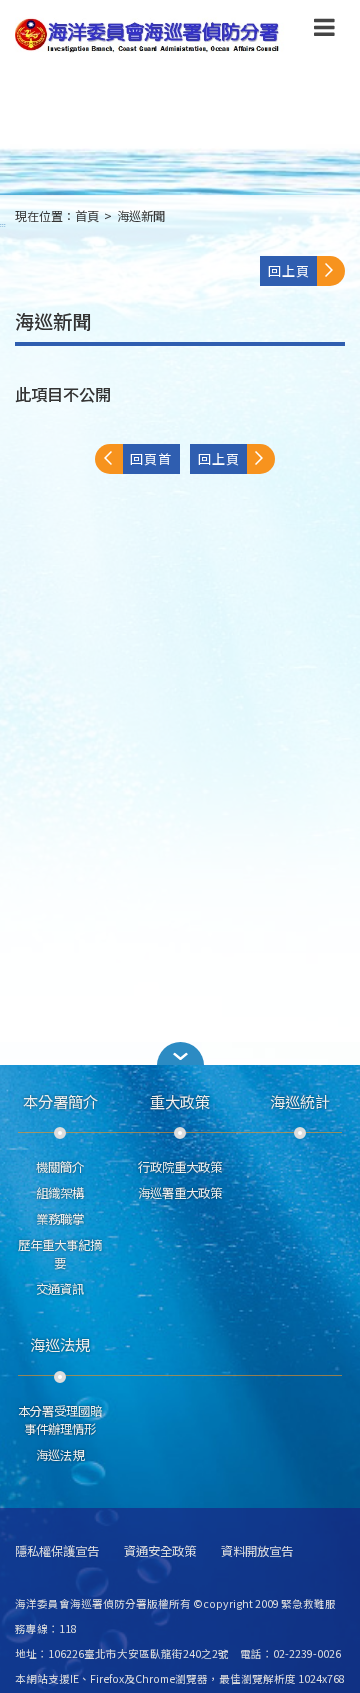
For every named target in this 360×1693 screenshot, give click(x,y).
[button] (324, 31)
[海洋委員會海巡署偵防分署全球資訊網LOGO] (150, 35)
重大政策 (180, 1101)
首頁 (87, 216)
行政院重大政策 (180, 1167)
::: (3, 224)
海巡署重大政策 (180, 1193)
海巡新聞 (141, 216)
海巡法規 (60, 1344)
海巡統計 (300, 1101)
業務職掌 (60, 1219)
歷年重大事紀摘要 (60, 1254)
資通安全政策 (160, 1551)
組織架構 (60, 1193)
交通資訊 (60, 1289)
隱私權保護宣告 (57, 1551)
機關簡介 (60, 1167)
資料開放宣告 (257, 1551)
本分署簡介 (60, 1101)
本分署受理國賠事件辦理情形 (60, 1420)
